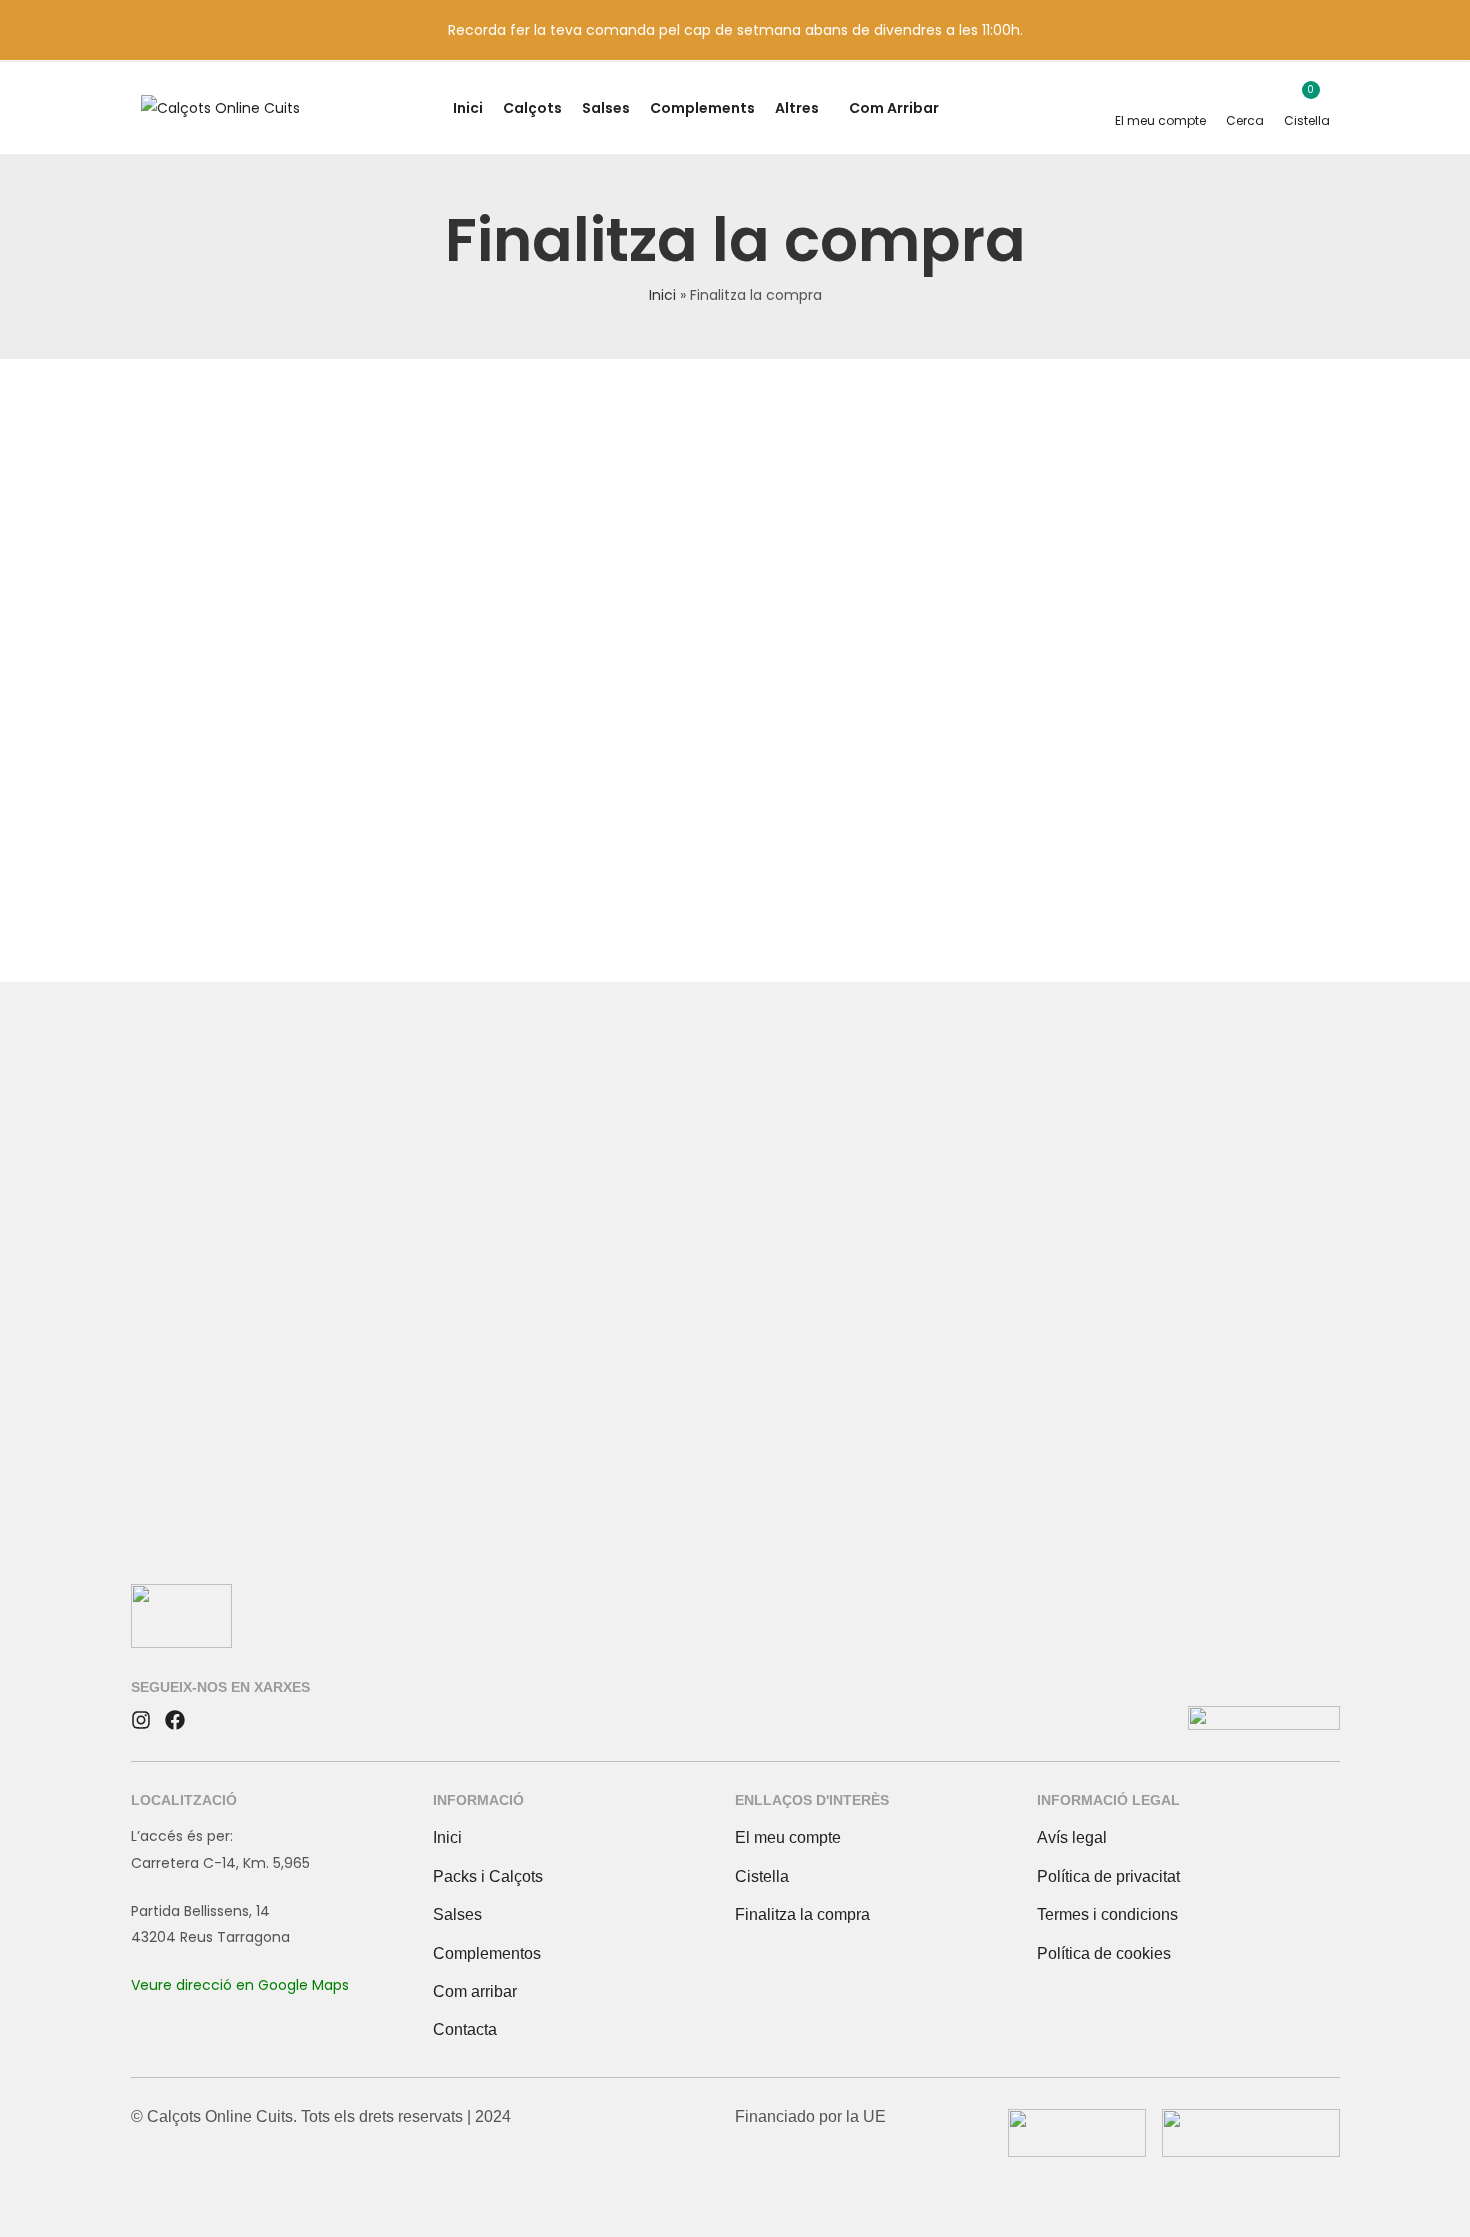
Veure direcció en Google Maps (240, 1985)
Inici (662, 295)
